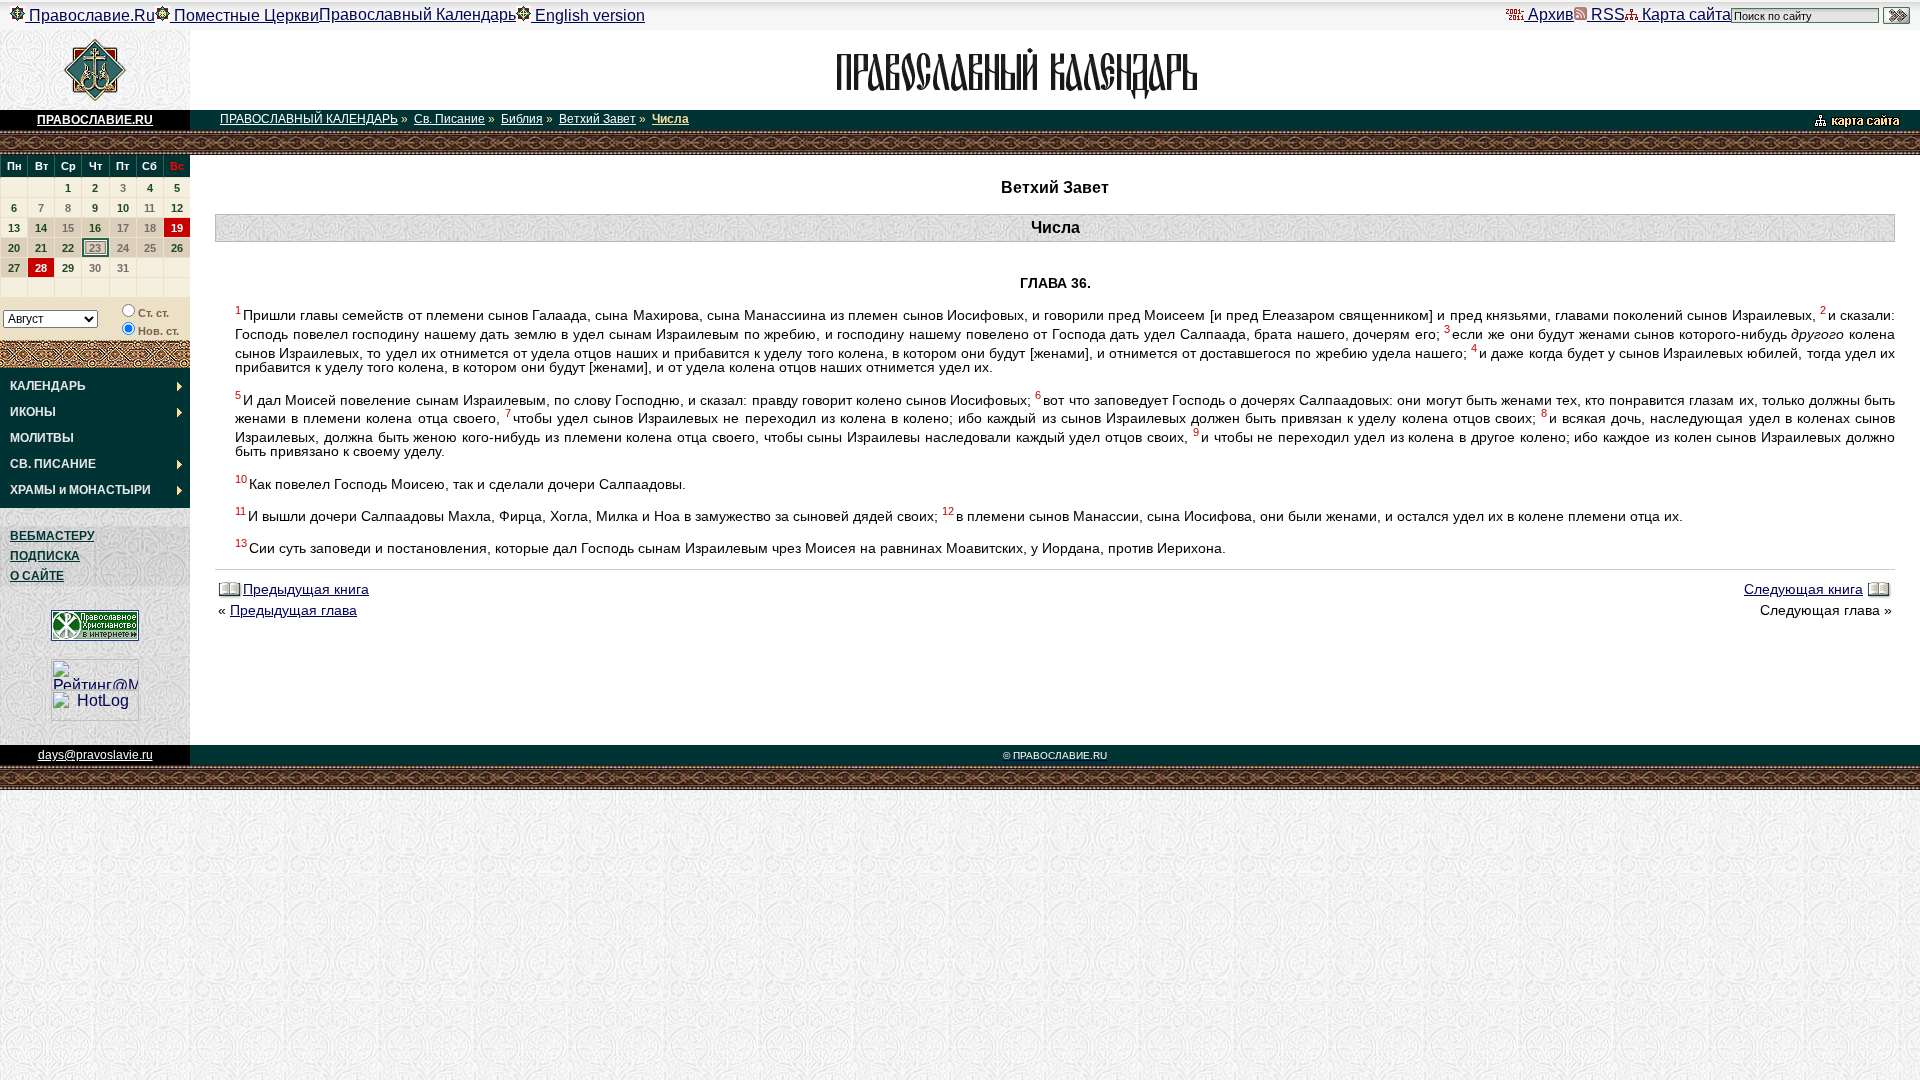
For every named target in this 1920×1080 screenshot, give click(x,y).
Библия (522, 119)
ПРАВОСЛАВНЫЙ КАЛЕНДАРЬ (309, 119)
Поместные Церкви (244, 15)
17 (123, 228)
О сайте (37, 576)
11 (149, 208)
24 (123, 248)
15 (68, 228)
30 (95, 268)
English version (588, 15)
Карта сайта (1684, 14)
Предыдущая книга (306, 589)
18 (150, 228)
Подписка (45, 556)
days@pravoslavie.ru (95, 755)
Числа (670, 119)
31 (123, 268)
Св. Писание (449, 119)
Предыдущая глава (293, 610)
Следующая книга (1803, 589)
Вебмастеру (52, 536)
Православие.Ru (90, 15)
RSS (1606, 14)
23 (95, 248)
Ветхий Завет (597, 119)
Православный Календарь (417, 14)
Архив (1549, 14)
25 (150, 248)
